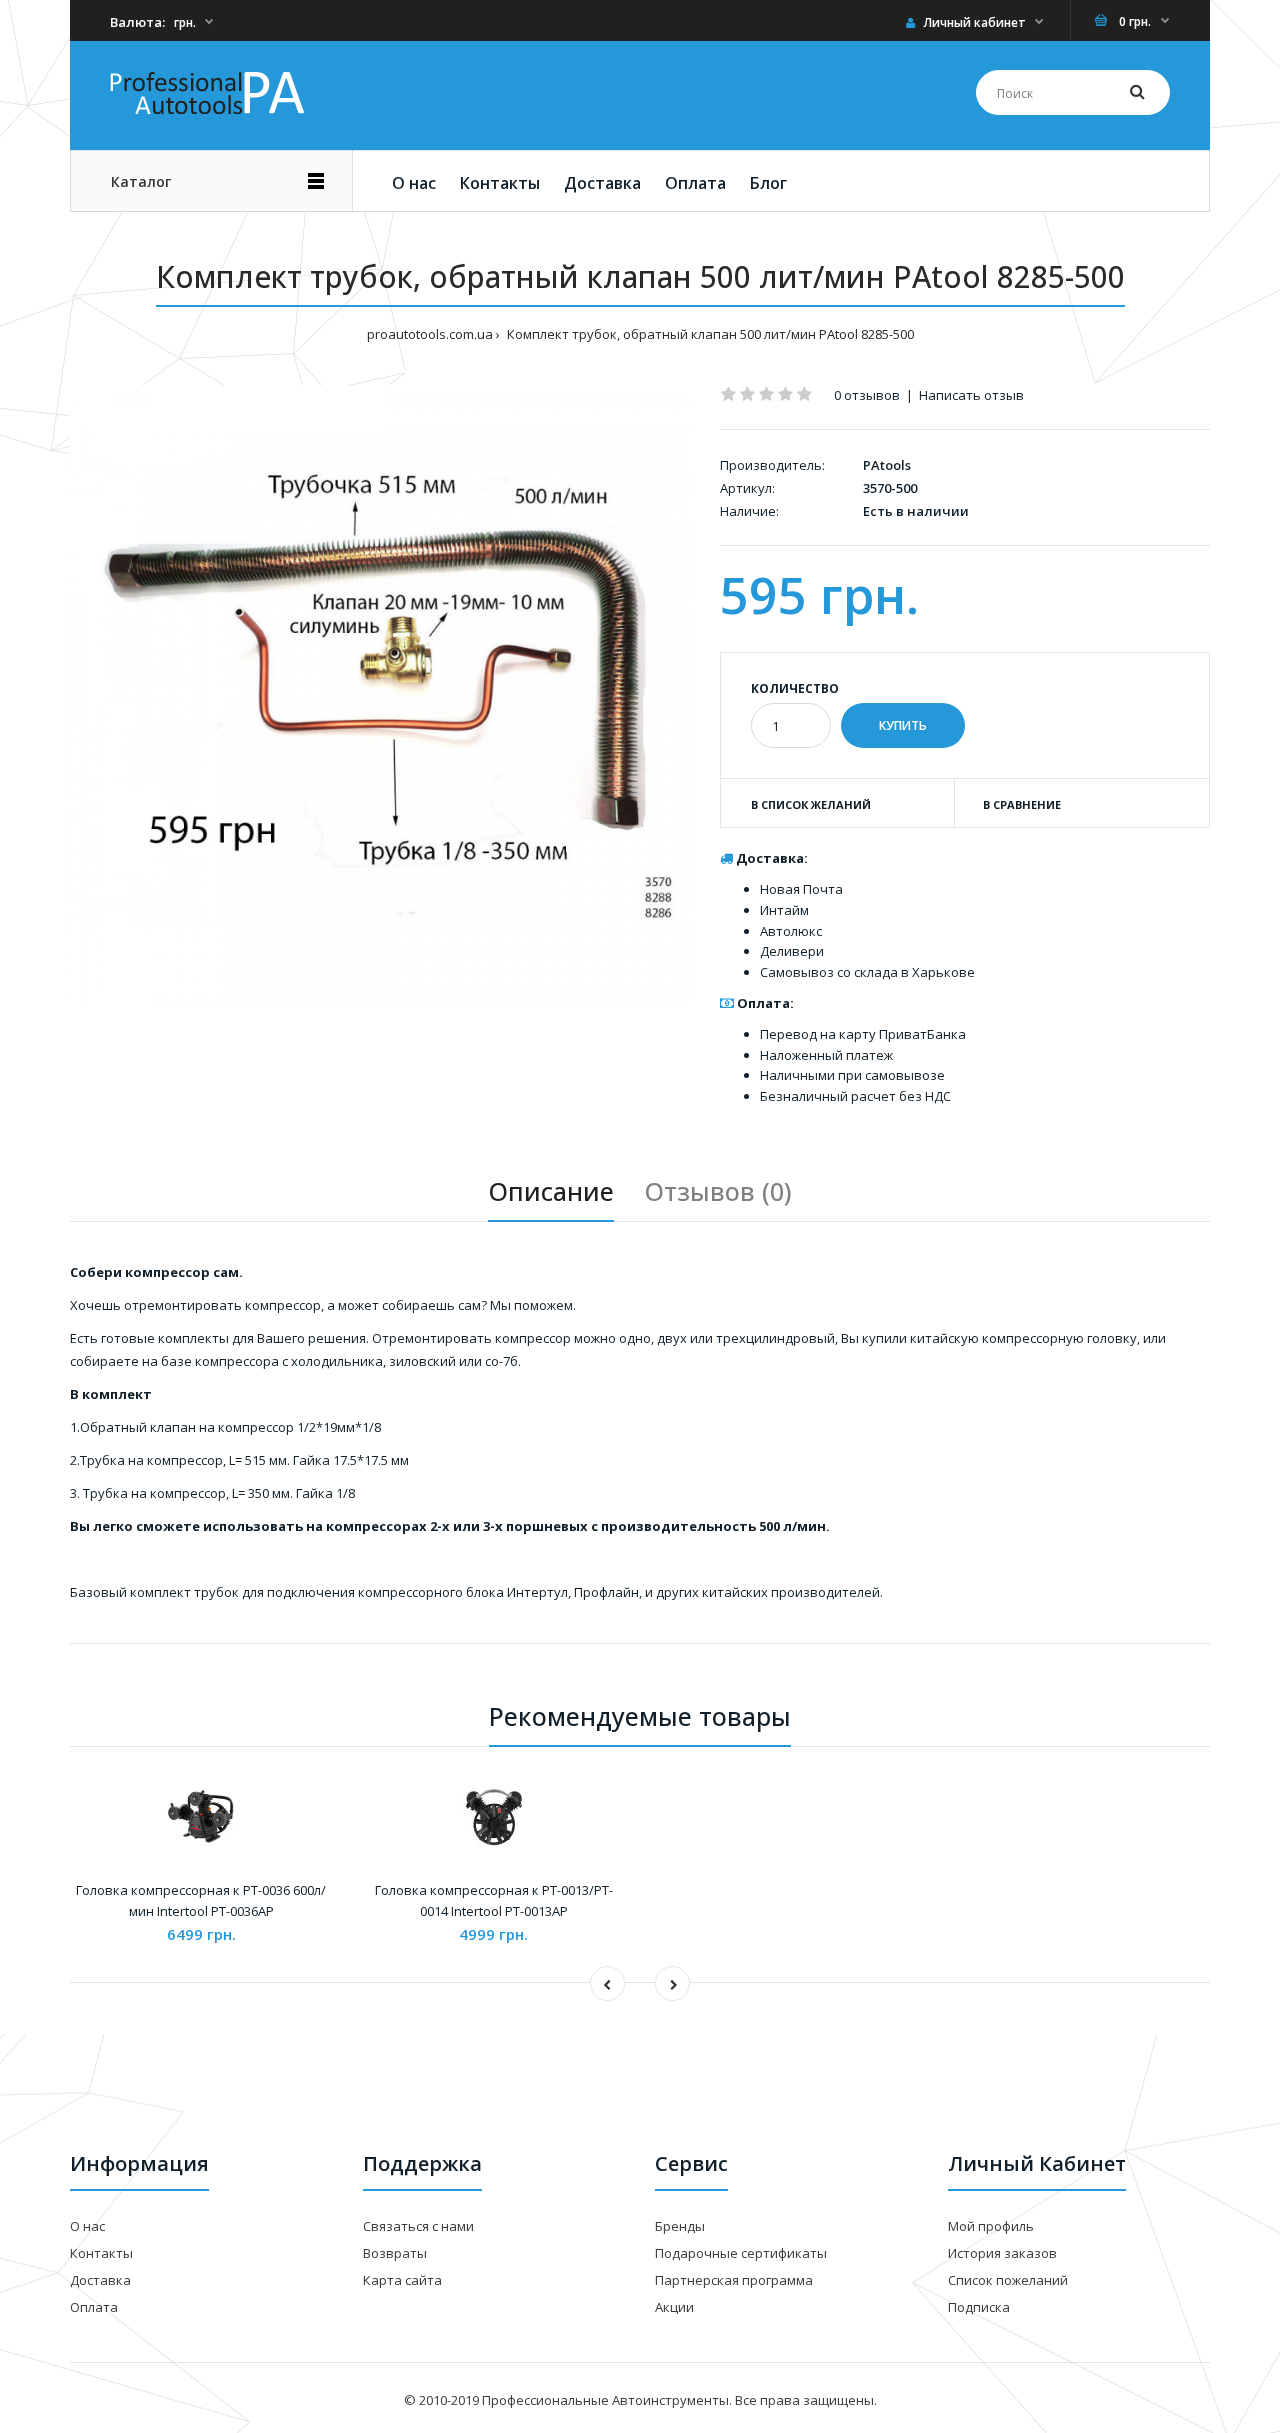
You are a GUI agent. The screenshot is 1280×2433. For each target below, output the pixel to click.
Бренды (680, 2226)
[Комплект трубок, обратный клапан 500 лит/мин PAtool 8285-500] (380, 695)
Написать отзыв (971, 395)
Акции (674, 2307)
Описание (551, 1191)
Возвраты (395, 2253)
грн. (185, 22)
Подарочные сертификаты (741, 2253)
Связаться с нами (418, 2226)
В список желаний (811, 804)
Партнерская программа (734, 2280)
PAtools (887, 465)
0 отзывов (867, 395)
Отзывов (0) (718, 1191)
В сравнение (1022, 804)
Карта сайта (402, 2280)
